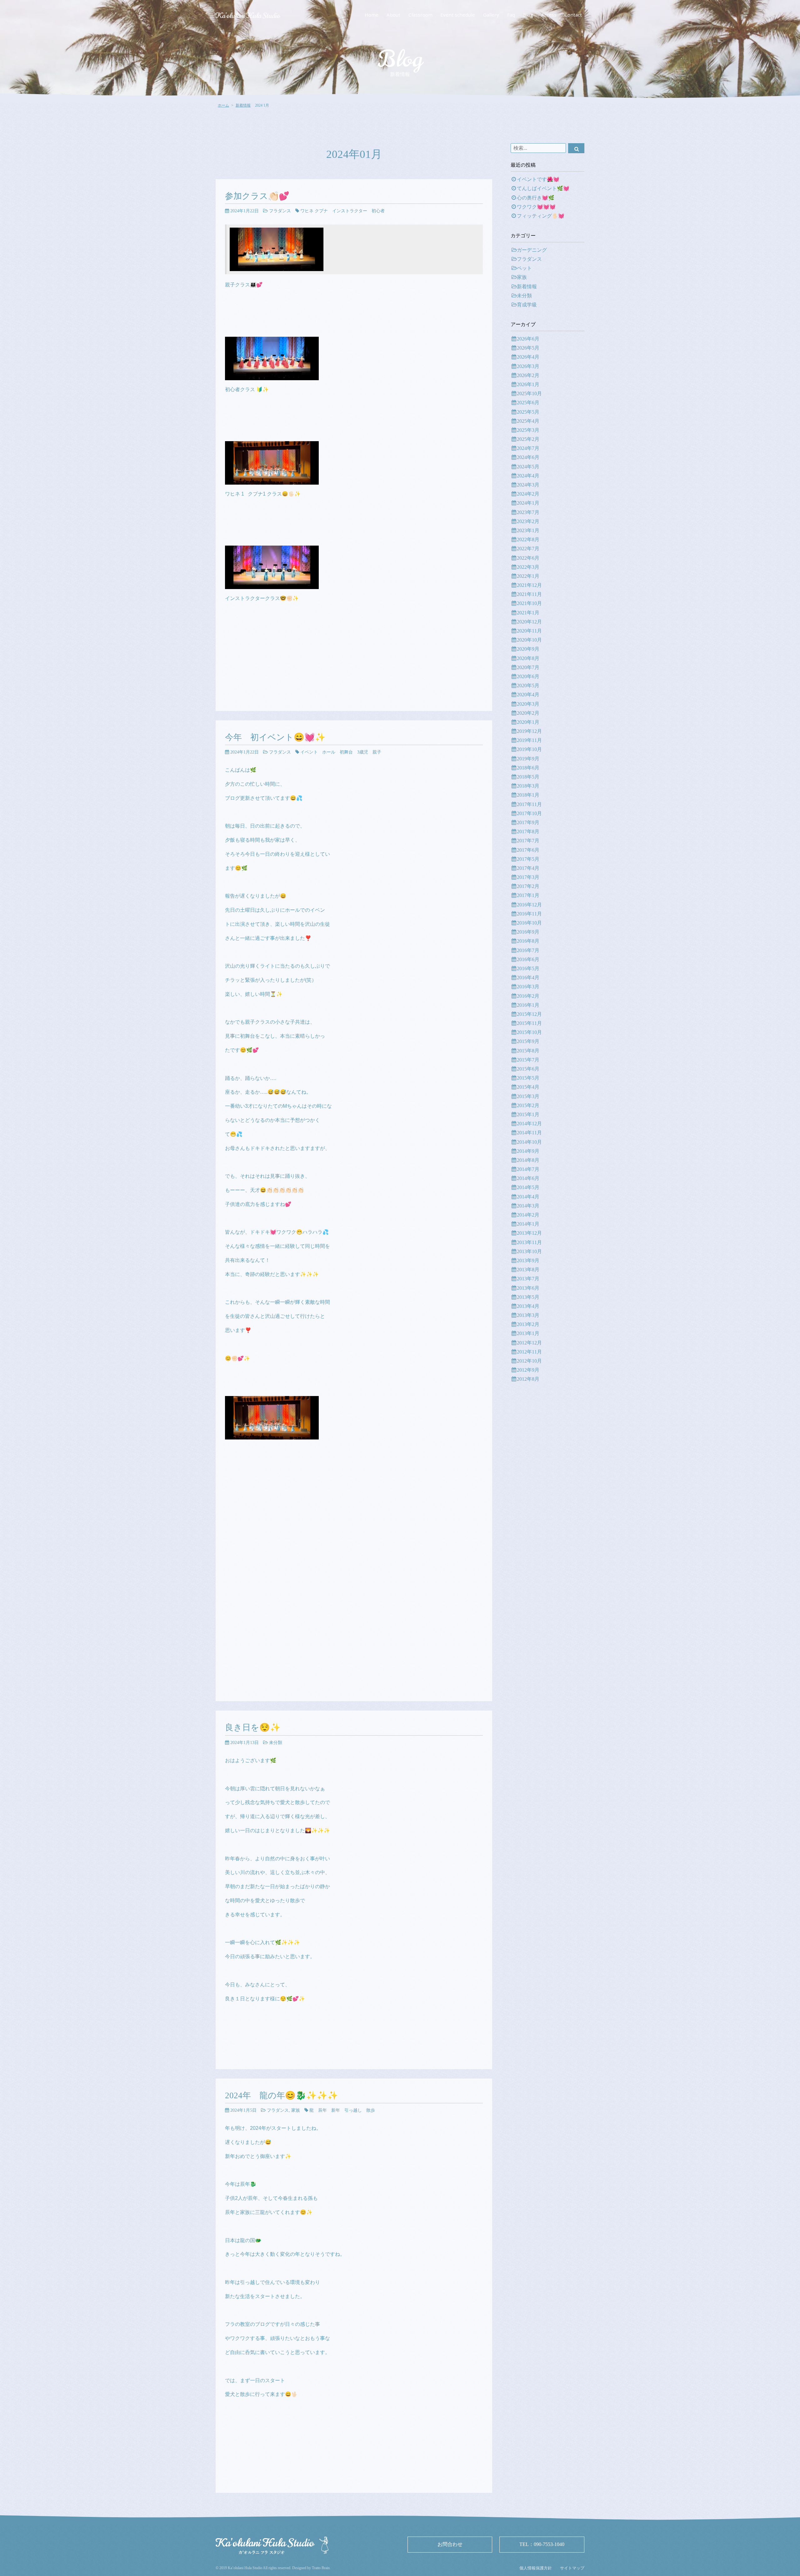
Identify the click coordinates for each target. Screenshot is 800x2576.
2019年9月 (528, 759)
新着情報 (243, 105)
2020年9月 (528, 649)
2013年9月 (528, 1260)
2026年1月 (528, 384)
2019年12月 (529, 731)
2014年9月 (528, 1151)
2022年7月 (528, 549)
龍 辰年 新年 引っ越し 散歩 (342, 2110)
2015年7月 (528, 1060)
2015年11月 (529, 1023)
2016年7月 (528, 950)
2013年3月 (528, 1315)
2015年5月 (528, 1078)
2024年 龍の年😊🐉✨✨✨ (282, 2095)
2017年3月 (528, 877)
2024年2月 (528, 494)
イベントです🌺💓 (538, 179)
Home (372, 15)
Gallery (491, 15)
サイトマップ (572, 2568)
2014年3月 (528, 1206)
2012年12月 (529, 1343)
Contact (573, 15)
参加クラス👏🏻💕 (257, 196)
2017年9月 (528, 822)
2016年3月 (528, 987)
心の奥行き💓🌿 (536, 198)
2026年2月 (528, 375)
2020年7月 (528, 667)
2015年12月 (529, 1014)
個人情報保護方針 (536, 2568)
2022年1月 (528, 576)
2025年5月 (528, 412)
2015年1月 (528, 1114)
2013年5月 (528, 1297)
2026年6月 (528, 339)
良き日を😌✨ (253, 1727)
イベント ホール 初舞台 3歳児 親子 (341, 752)
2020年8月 (528, 658)
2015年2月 (528, 1105)
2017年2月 (528, 886)
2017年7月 (528, 841)
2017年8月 (528, 832)
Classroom (420, 15)
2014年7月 (528, 1169)
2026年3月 (528, 366)
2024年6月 (528, 457)
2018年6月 (528, 768)
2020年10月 (529, 640)
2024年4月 (528, 476)
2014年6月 (528, 1178)
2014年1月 (528, 1224)
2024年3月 (528, 485)
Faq (511, 15)
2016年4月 (528, 978)
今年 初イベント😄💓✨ (275, 737)
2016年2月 (528, 996)
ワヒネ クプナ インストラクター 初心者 (342, 211)
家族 (296, 2110)
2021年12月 (529, 585)
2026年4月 (528, 357)
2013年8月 (528, 1270)
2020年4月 (528, 695)
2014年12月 (529, 1124)
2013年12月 (529, 1233)
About (393, 15)
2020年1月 (528, 722)
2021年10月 (529, 603)
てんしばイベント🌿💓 (543, 188)
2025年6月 (528, 403)
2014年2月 (528, 1215)
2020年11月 (529, 631)
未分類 (276, 1742)
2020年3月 (528, 704)
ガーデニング (532, 250)
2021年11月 (529, 594)
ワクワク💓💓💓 (536, 207)
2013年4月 (528, 1306)
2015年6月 (528, 1069)
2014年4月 (528, 1197)
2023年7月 (528, 512)
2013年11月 (529, 1242)
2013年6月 (528, 1288)
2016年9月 (528, 932)
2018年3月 (528, 786)
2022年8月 (528, 539)
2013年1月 (528, 1333)
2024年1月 (528, 503)
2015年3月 (528, 1096)
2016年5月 (528, 968)
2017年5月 (528, 859)
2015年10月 (529, 1032)
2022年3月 (528, 567)
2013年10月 (529, 1251)
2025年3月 (528, 430)
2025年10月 (529, 393)
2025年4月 (528, 421)
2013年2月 (528, 1324)
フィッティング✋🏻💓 (541, 216)
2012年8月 (528, 1379)
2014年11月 (529, 1133)
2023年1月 (528, 530)
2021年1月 (528, 613)
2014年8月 (528, 1160)
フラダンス (280, 211)
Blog (528, 15)
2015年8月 (528, 1051)
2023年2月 (528, 521)
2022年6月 (528, 558)
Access (549, 15)
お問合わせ (450, 2544)
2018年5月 (528, 777)
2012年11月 (529, 1352)
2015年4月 (528, 1087)
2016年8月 (528, 941)
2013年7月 (528, 1279)
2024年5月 (528, 467)
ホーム (223, 105)
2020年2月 (528, 713)
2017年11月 (529, 804)
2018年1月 (528, 795)
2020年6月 (528, 676)
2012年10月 (529, 1361)
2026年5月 (528, 348)
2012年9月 (528, 1370)
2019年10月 (529, 749)
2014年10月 (529, 1142)
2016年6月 (528, 959)
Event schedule (458, 15)
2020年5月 (528, 686)
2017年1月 (528, 895)
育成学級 (527, 305)
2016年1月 (528, 1005)
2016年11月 (529, 914)
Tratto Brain (321, 2568)
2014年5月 (528, 1187)
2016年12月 (529, 905)
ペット (524, 268)
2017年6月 (528, 850)
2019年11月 (529, 740)
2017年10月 (529, 813)
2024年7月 (528, 448)
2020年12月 (529, 622)
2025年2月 (528, 439)
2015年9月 (528, 1041)
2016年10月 (529, 923)
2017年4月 (528, 868)
